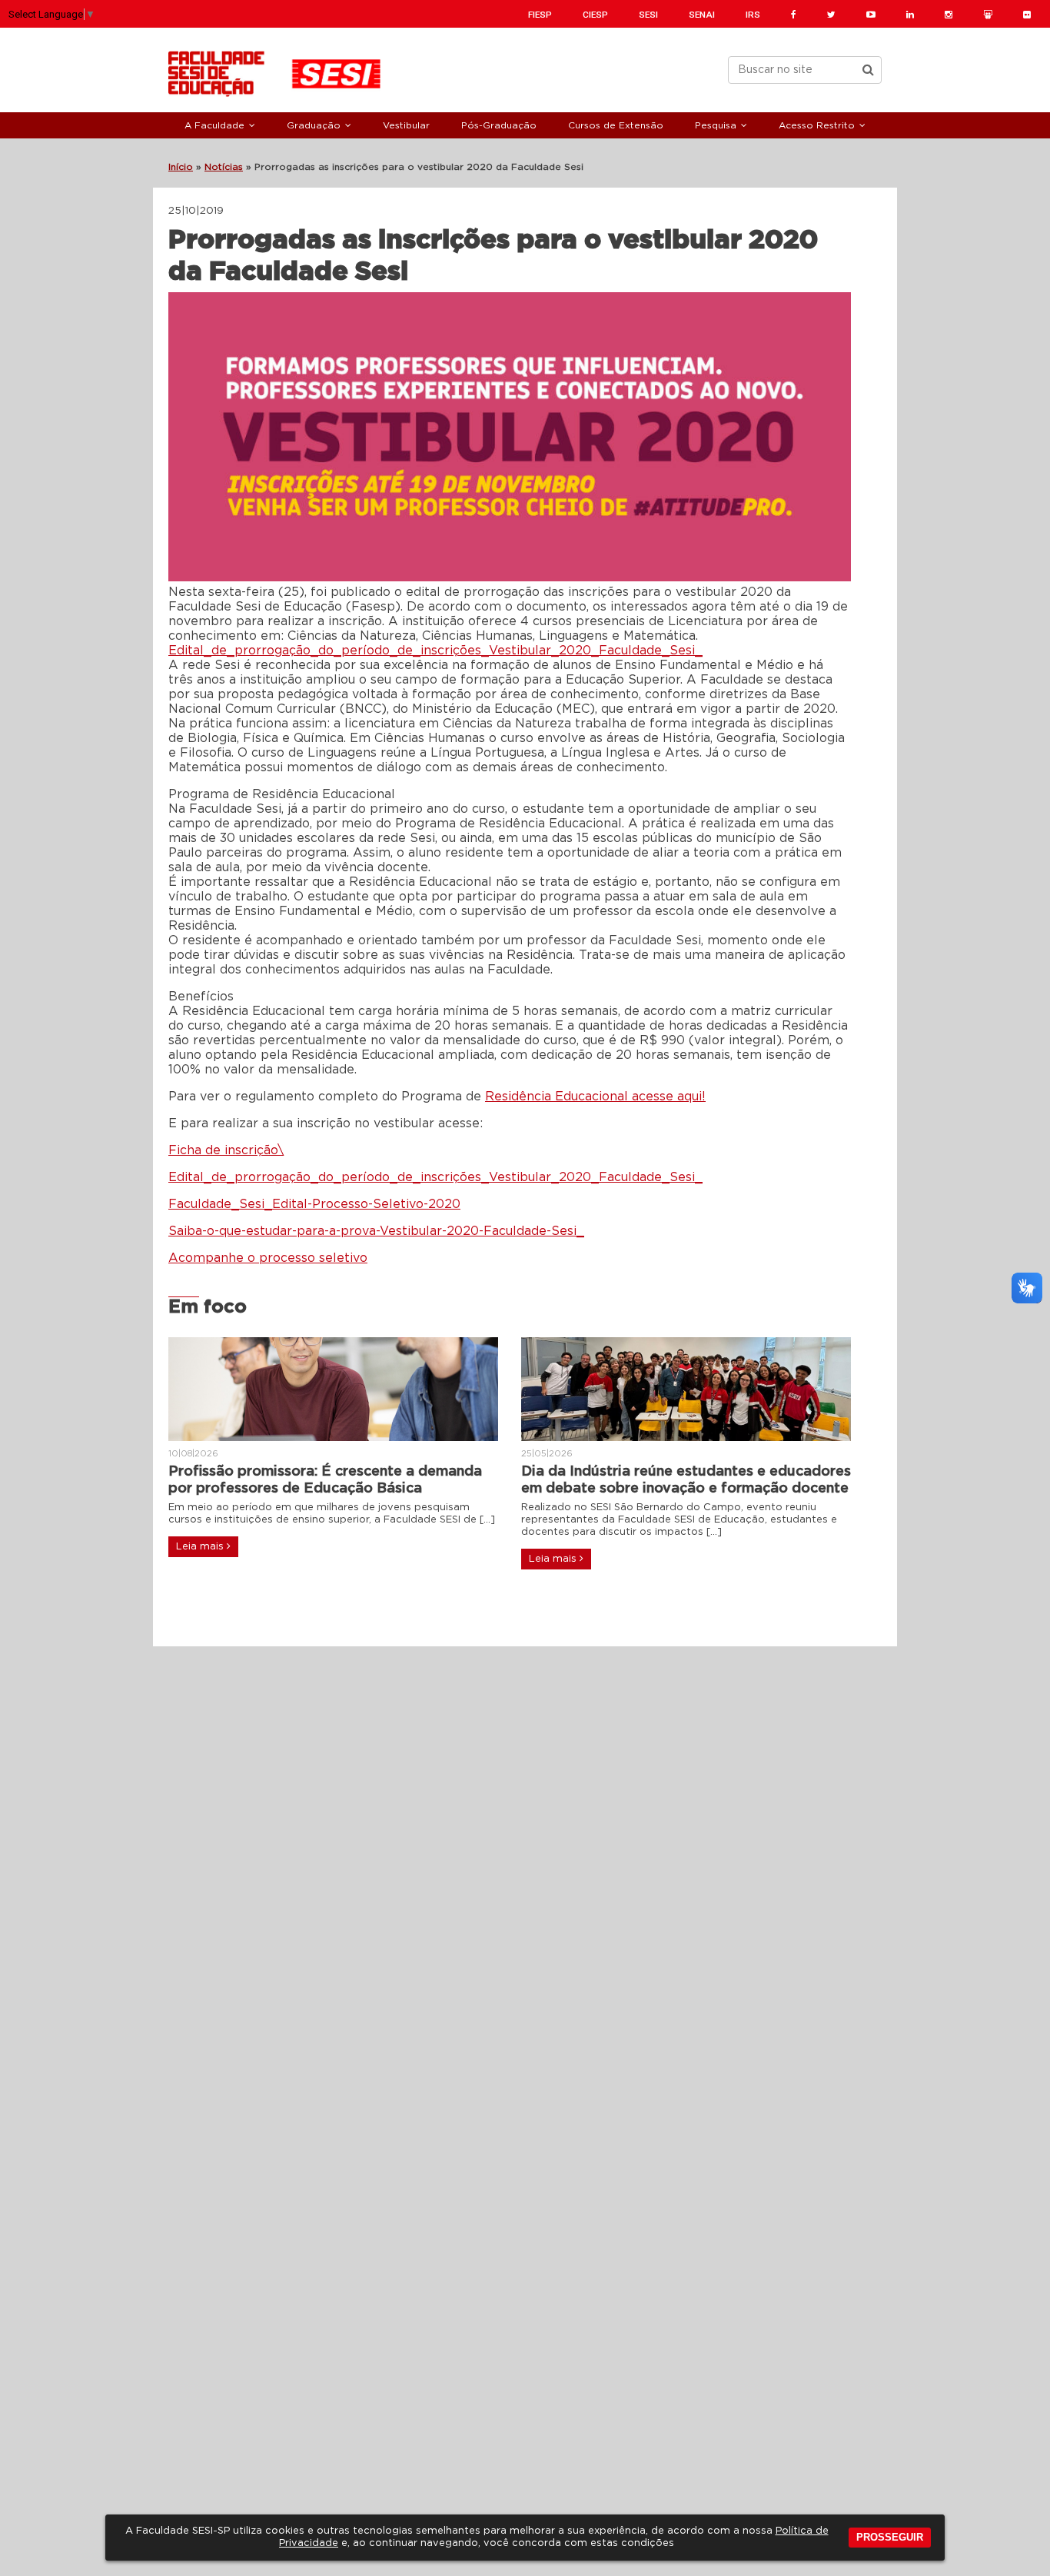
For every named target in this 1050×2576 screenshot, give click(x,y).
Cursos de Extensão (616, 125)
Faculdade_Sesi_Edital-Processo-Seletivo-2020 (314, 1204)
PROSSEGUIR (890, 2537)
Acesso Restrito (817, 125)
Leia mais (201, 1547)
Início (181, 167)
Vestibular (406, 125)
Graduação (314, 125)
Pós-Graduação (499, 125)
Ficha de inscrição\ (226, 1150)
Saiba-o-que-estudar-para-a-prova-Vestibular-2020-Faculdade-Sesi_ (376, 1231)
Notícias (224, 167)
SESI (648, 15)
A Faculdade (214, 125)
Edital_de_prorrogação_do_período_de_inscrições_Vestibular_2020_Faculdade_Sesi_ (435, 651)
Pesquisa (716, 125)
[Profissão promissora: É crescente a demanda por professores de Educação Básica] (333, 1389)
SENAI (702, 15)
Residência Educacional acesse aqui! (595, 1097)
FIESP (540, 15)
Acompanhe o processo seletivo (268, 1258)
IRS (753, 15)
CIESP (595, 15)
